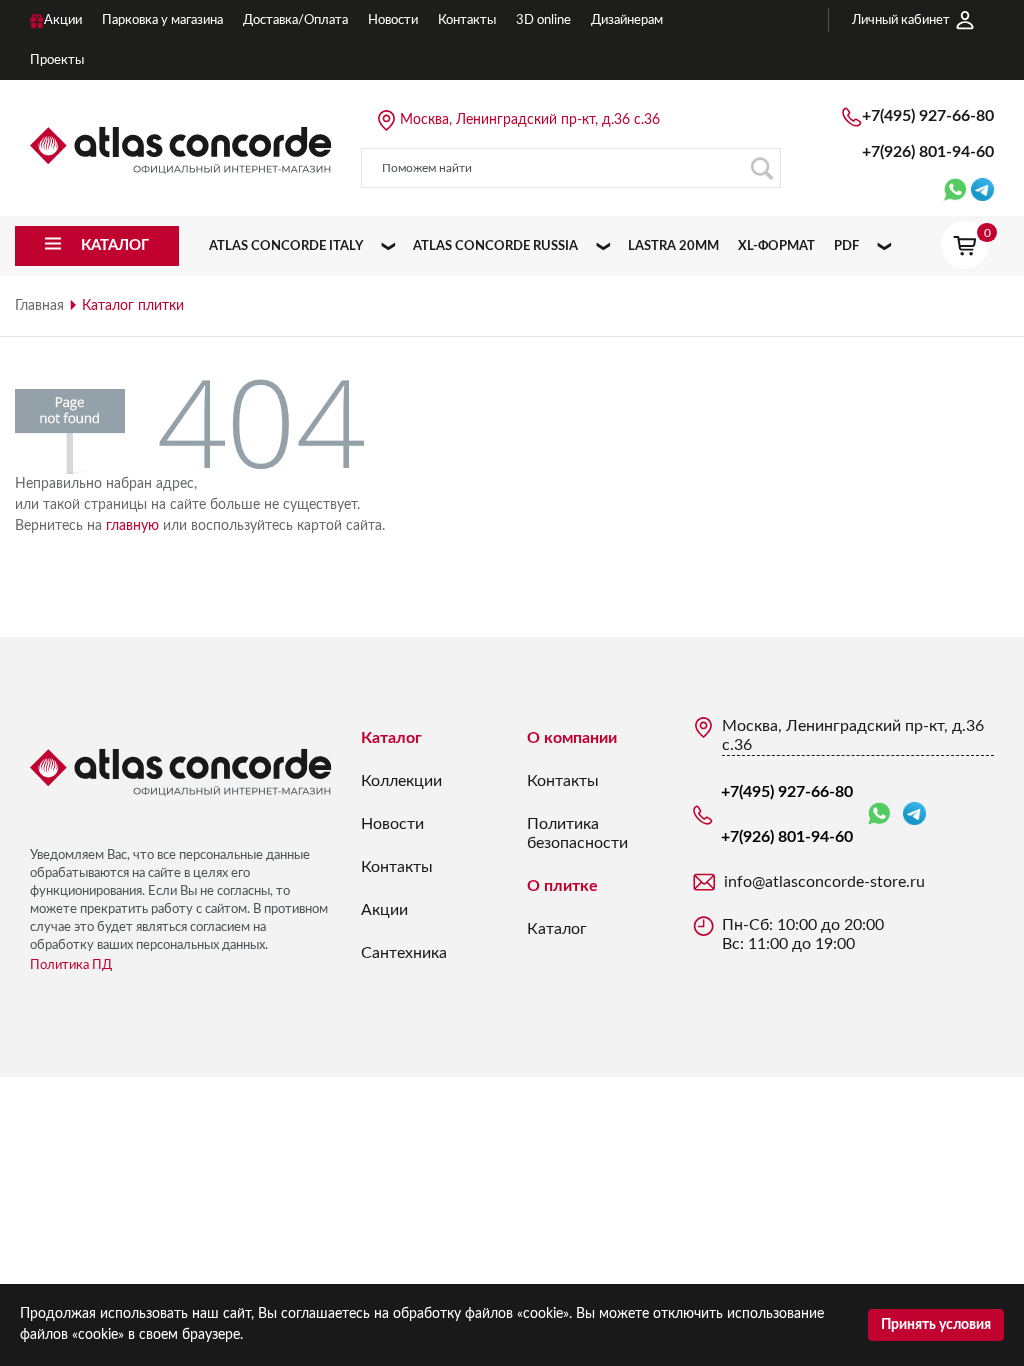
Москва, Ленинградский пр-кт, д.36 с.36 (530, 120)
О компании (572, 738)
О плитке (562, 886)
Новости (392, 824)
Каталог (391, 738)
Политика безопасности (577, 833)
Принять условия (936, 1325)
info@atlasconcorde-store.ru (824, 882)
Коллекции (401, 781)
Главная (39, 306)
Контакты (397, 867)
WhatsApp (883, 814)
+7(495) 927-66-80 (928, 116)
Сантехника (404, 953)
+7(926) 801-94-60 (928, 152)
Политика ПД (71, 965)
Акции (384, 910)
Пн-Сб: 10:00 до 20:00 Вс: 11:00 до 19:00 (803, 934)
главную (132, 526)
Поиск (761, 168)
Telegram (914, 814)
